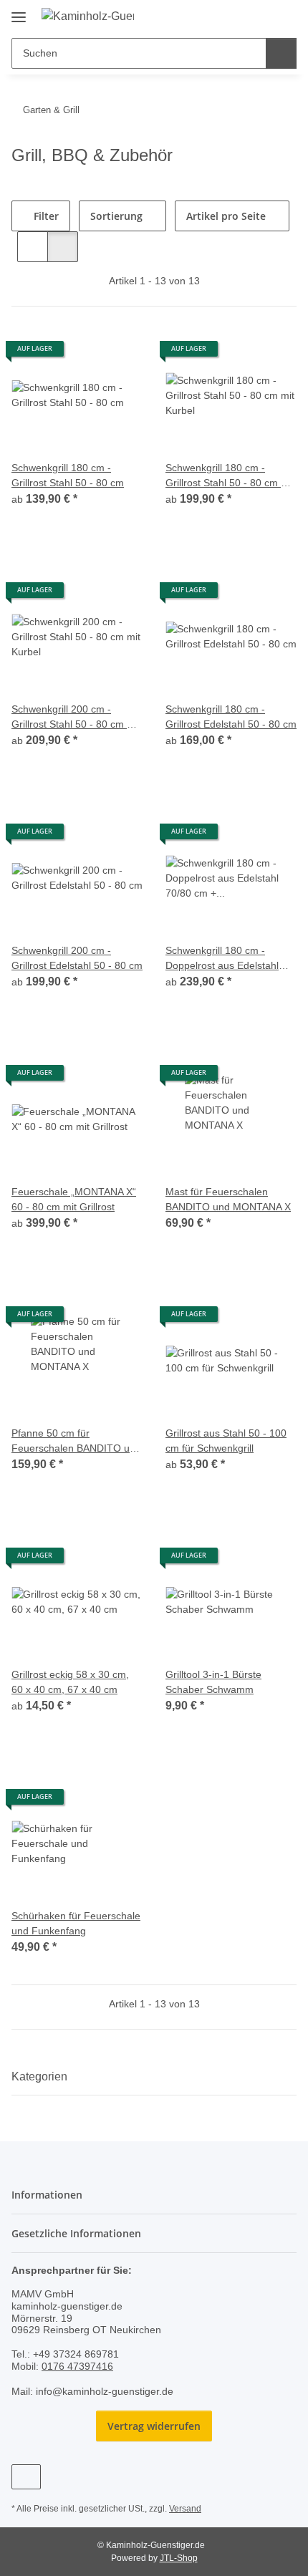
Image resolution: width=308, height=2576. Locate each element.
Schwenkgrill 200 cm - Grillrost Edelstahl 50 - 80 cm (77, 958)
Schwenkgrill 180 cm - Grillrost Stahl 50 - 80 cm (68, 475)
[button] (240, 16)
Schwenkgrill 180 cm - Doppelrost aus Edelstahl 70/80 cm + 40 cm (222, 959)
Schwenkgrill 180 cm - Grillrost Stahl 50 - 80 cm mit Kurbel (230, 476)
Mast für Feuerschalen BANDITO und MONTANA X (228, 1199)
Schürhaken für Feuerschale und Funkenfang (76, 1923)
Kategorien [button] (39, 2076)
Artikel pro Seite (226, 216)
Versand (185, 2509)
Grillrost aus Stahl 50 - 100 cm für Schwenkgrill (226, 1441)
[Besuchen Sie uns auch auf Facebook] (26, 2477)
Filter (45, 216)
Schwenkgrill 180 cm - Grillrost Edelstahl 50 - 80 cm (231, 717)
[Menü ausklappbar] (19, 12)
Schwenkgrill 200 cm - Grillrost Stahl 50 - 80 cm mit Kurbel (76, 718)
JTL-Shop (179, 2558)
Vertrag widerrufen (154, 2426)
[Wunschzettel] (262, 16)
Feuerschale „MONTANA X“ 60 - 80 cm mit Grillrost (74, 1199)
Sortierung (116, 216)
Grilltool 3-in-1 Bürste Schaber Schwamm (213, 1682)
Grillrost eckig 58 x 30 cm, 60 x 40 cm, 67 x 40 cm (70, 1682)
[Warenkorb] (284, 16)
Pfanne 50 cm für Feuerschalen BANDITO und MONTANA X (76, 1442)
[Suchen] (281, 53)
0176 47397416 (77, 2366)
